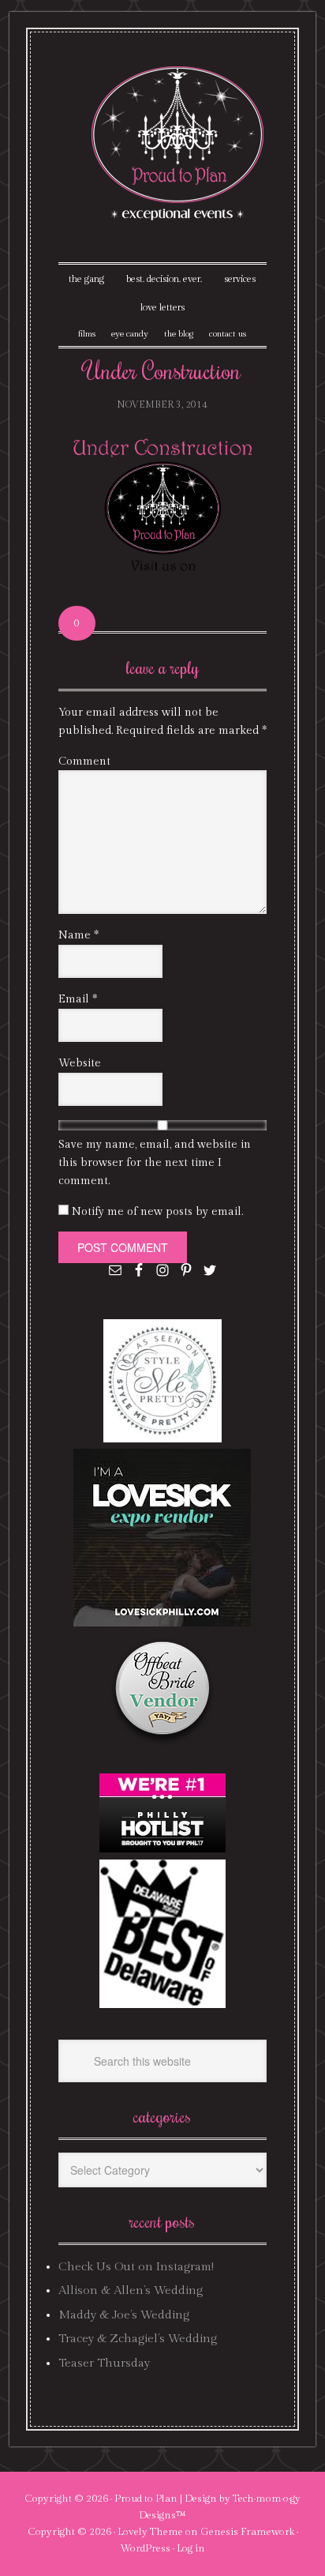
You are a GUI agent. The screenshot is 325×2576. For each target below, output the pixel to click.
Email (78, 999)
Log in (191, 2548)
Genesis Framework (247, 2532)
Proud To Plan (179, 143)
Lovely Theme (150, 2532)
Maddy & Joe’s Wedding (124, 2315)
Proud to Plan (146, 2499)
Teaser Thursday (104, 2363)
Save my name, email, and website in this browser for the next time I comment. (155, 1163)
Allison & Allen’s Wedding (131, 2290)
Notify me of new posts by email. (157, 1212)
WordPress (145, 2548)
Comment (84, 762)
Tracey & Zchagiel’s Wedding (138, 2339)
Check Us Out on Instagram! (136, 2267)
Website (80, 1063)
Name (78, 935)
